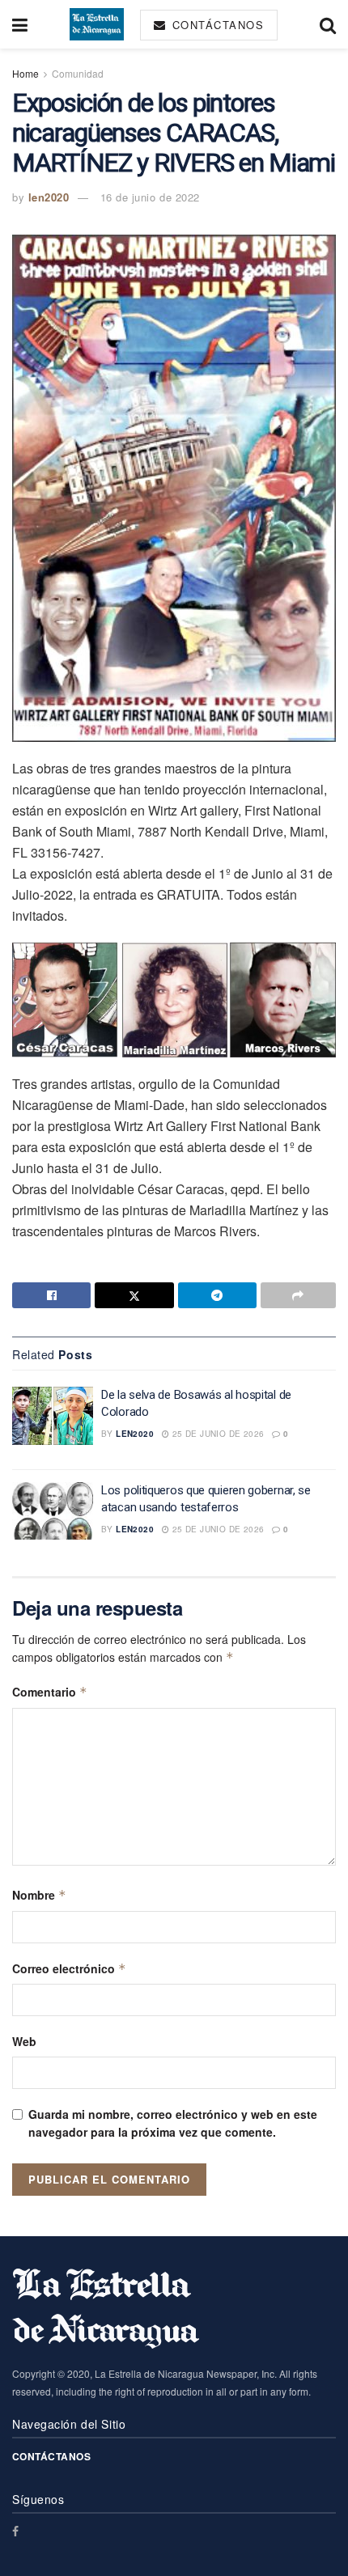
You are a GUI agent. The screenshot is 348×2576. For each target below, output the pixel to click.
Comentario (50, 1692)
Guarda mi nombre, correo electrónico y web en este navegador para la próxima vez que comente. (173, 2123)
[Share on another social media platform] (298, 1295)
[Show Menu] (20, 24)
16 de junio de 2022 (150, 197)
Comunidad (78, 73)
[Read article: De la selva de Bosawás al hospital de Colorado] (53, 1416)
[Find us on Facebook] (15, 2531)
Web (24, 2041)
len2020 (49, 197)
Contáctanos (216, 25)
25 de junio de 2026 (216, 1434)
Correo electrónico (69, 1968)
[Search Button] (328, 24)
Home (25, 73)
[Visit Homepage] (97, 24)
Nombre (39, 1895)
